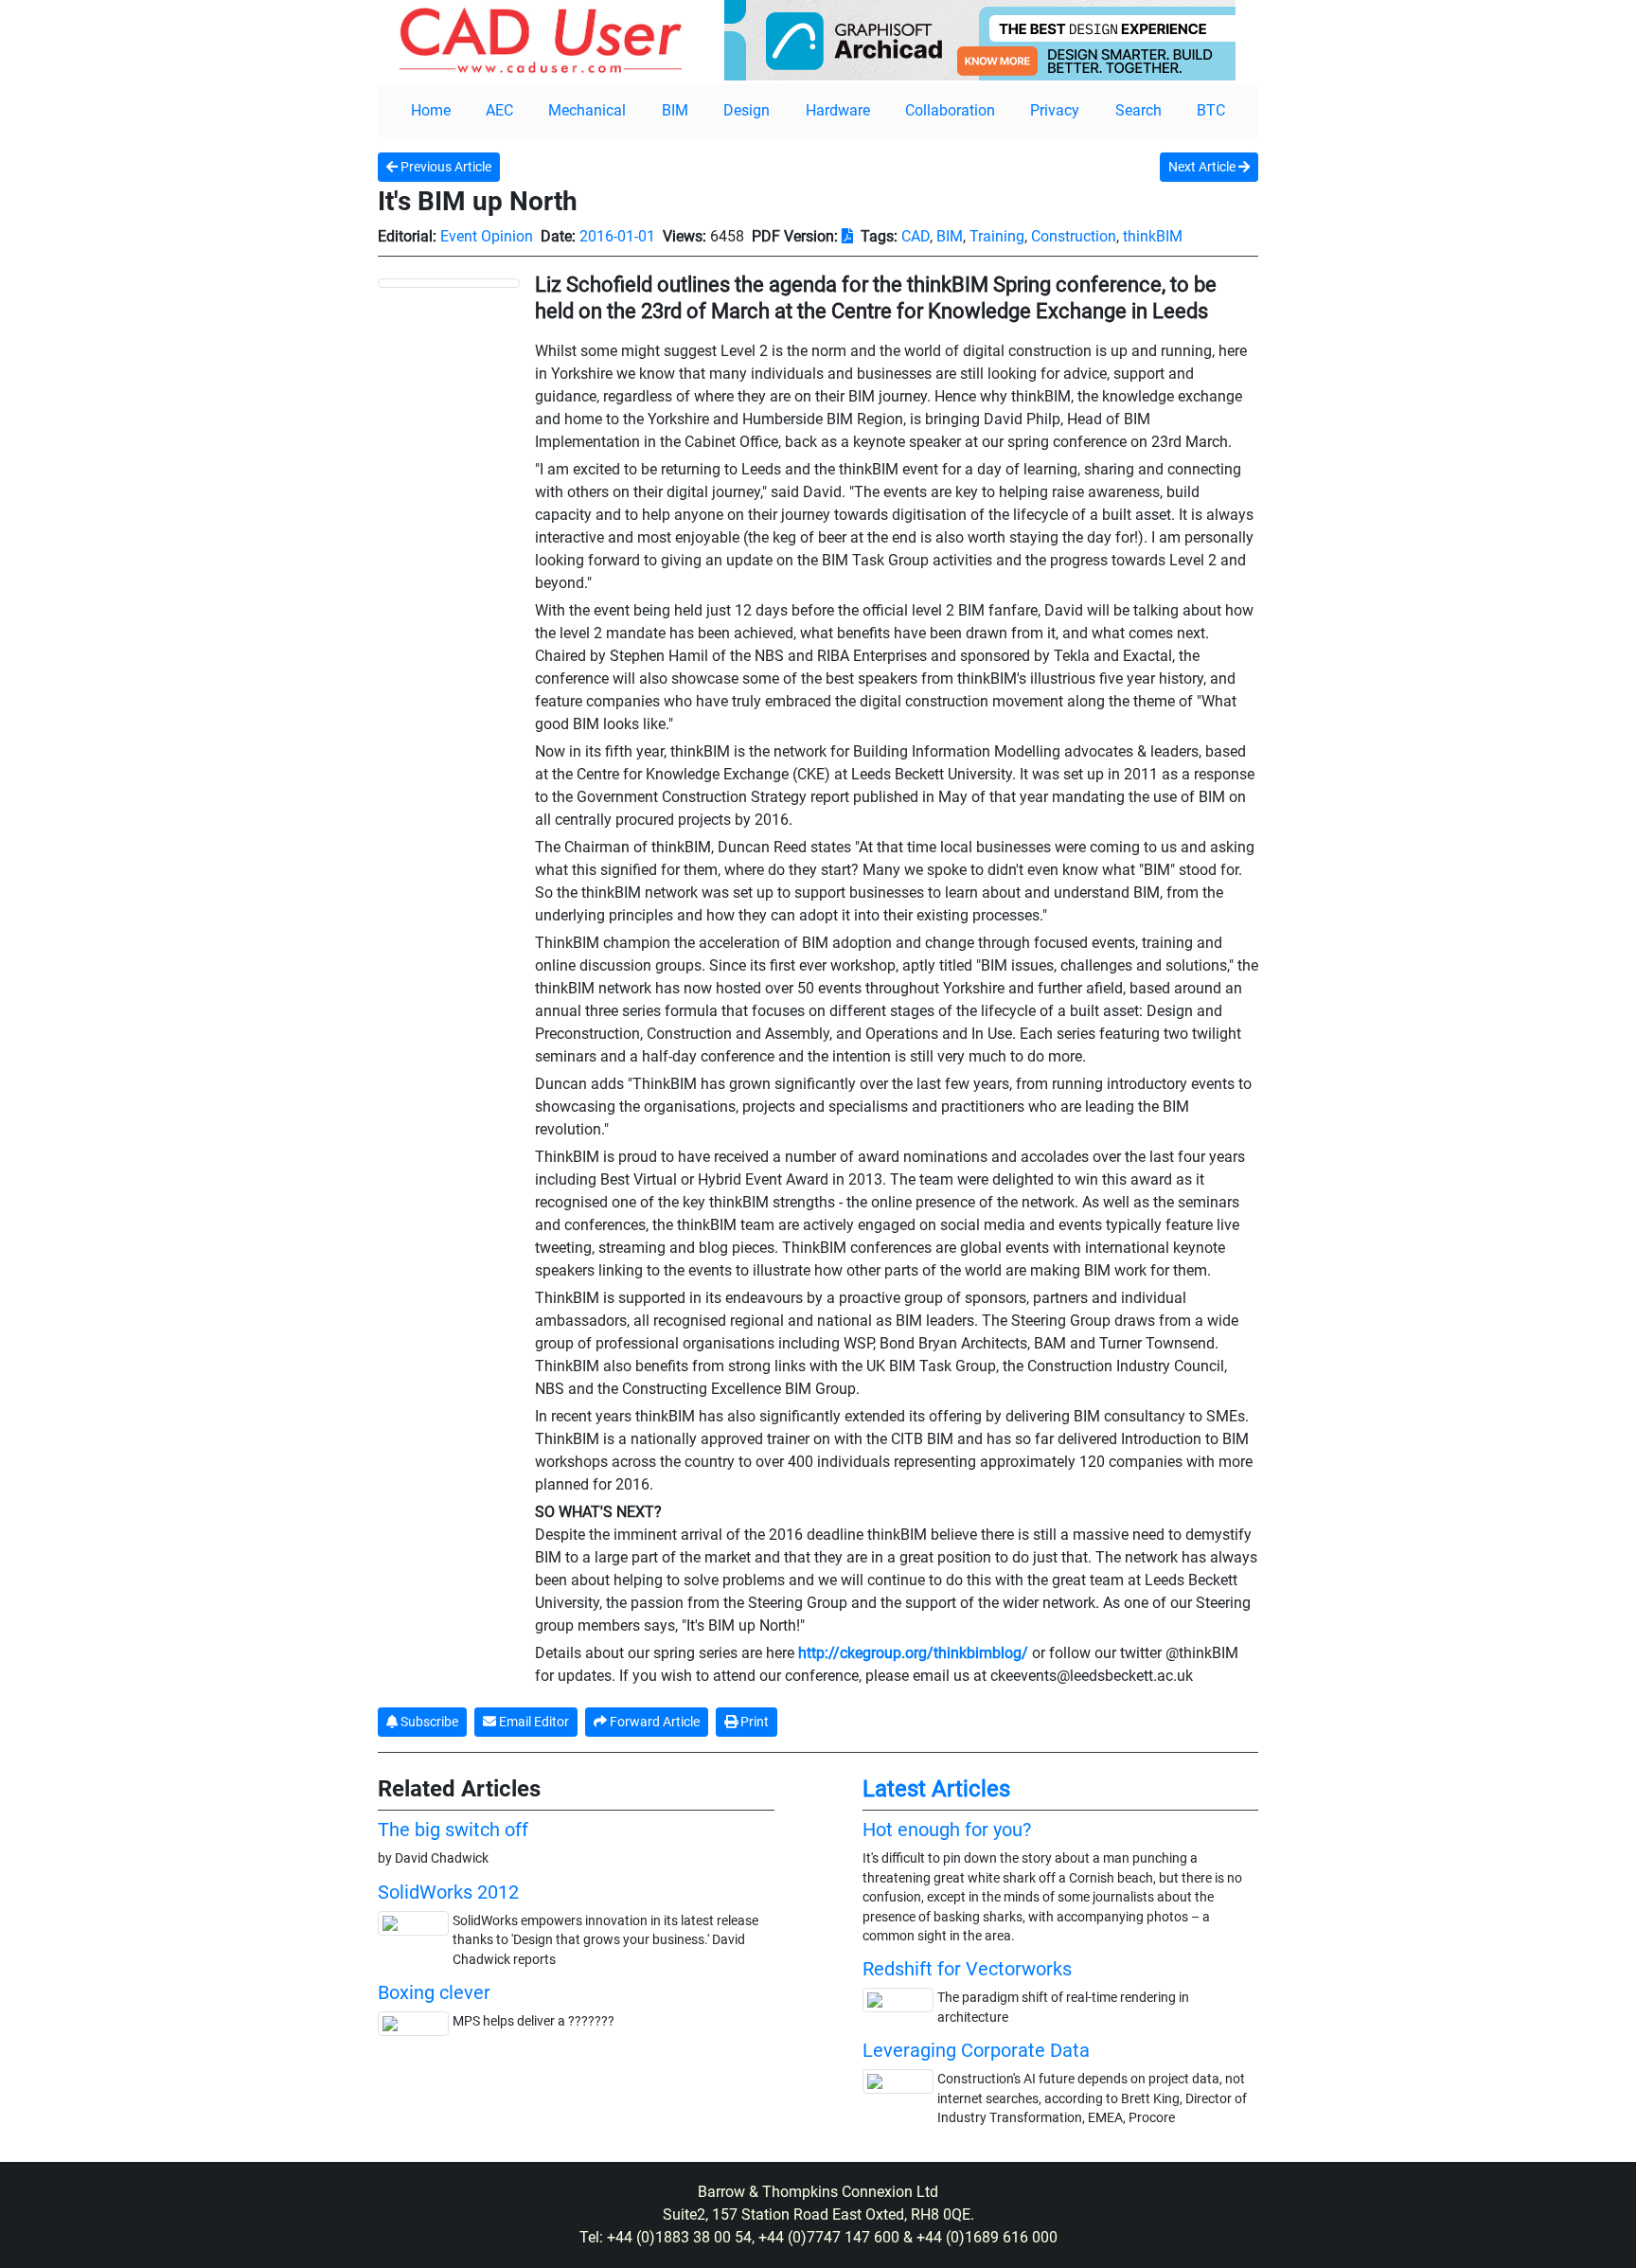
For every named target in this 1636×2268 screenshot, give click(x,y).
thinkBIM (1153, 236)
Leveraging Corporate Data (976, 2050)
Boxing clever (434, 1992)
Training (997, 236)
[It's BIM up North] (449, 283)
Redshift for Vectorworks (967, 1969)
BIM (675, 110)
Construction (1074, 236)
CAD (916, 236)
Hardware (838, 110)
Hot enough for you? (947, 1830)
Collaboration (950, 110)
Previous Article (445, 167)
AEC (499, 110)
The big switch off (453, 1830)
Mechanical (587, 110)
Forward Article (653, 1722)
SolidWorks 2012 (448, 1892)
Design (747, 110)
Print (753, 1722)
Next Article (1203, 167)
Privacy (1055, 110)
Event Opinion (487, 236)
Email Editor (533, 1722)
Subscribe (428, 1722)
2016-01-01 (617, 236)
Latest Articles (936, 1789)
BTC (1211, 110)
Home (431, 110)
